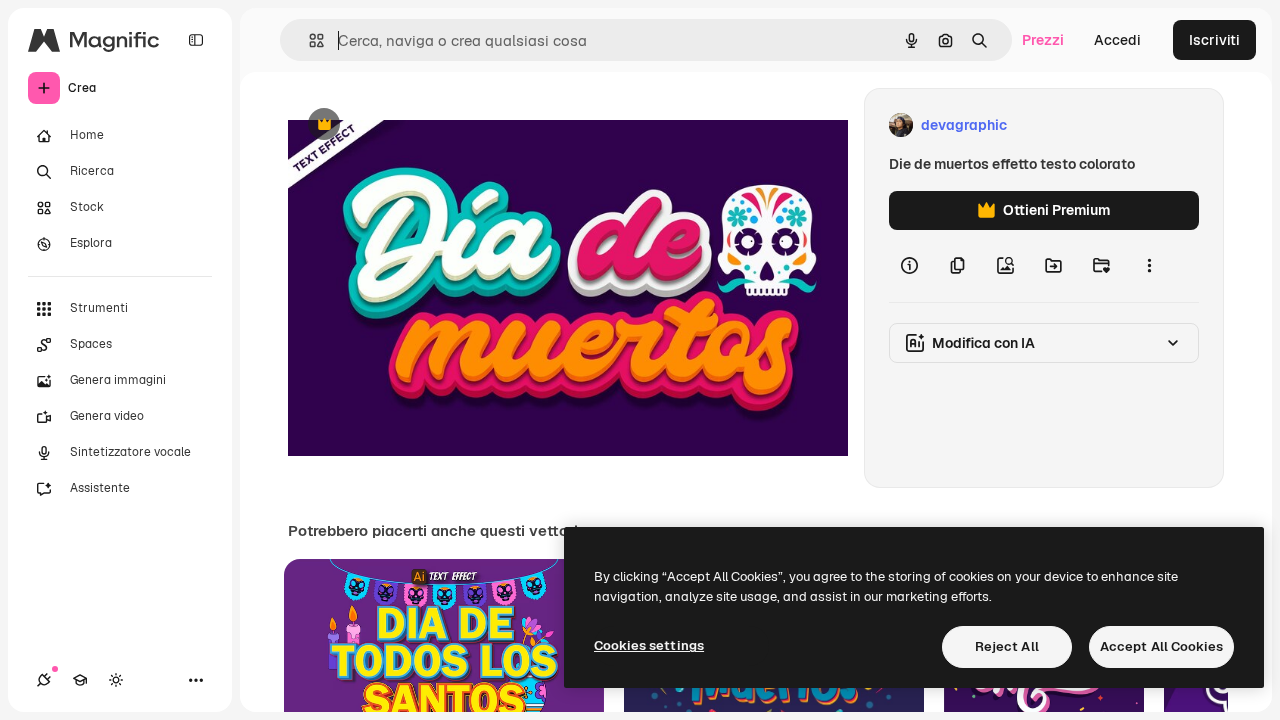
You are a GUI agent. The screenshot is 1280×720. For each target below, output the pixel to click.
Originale (420, 125)
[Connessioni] (44, 680)
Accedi (1117, 40)
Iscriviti (1214, 40)
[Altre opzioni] (1149, 266)
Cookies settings (649, 645)
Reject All (1007, 646)
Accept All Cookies (1161, 646)
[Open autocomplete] (308, 40)
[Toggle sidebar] (196, 40)
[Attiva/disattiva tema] (116, 680)
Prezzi (1043, 40)
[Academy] (80, 680)
